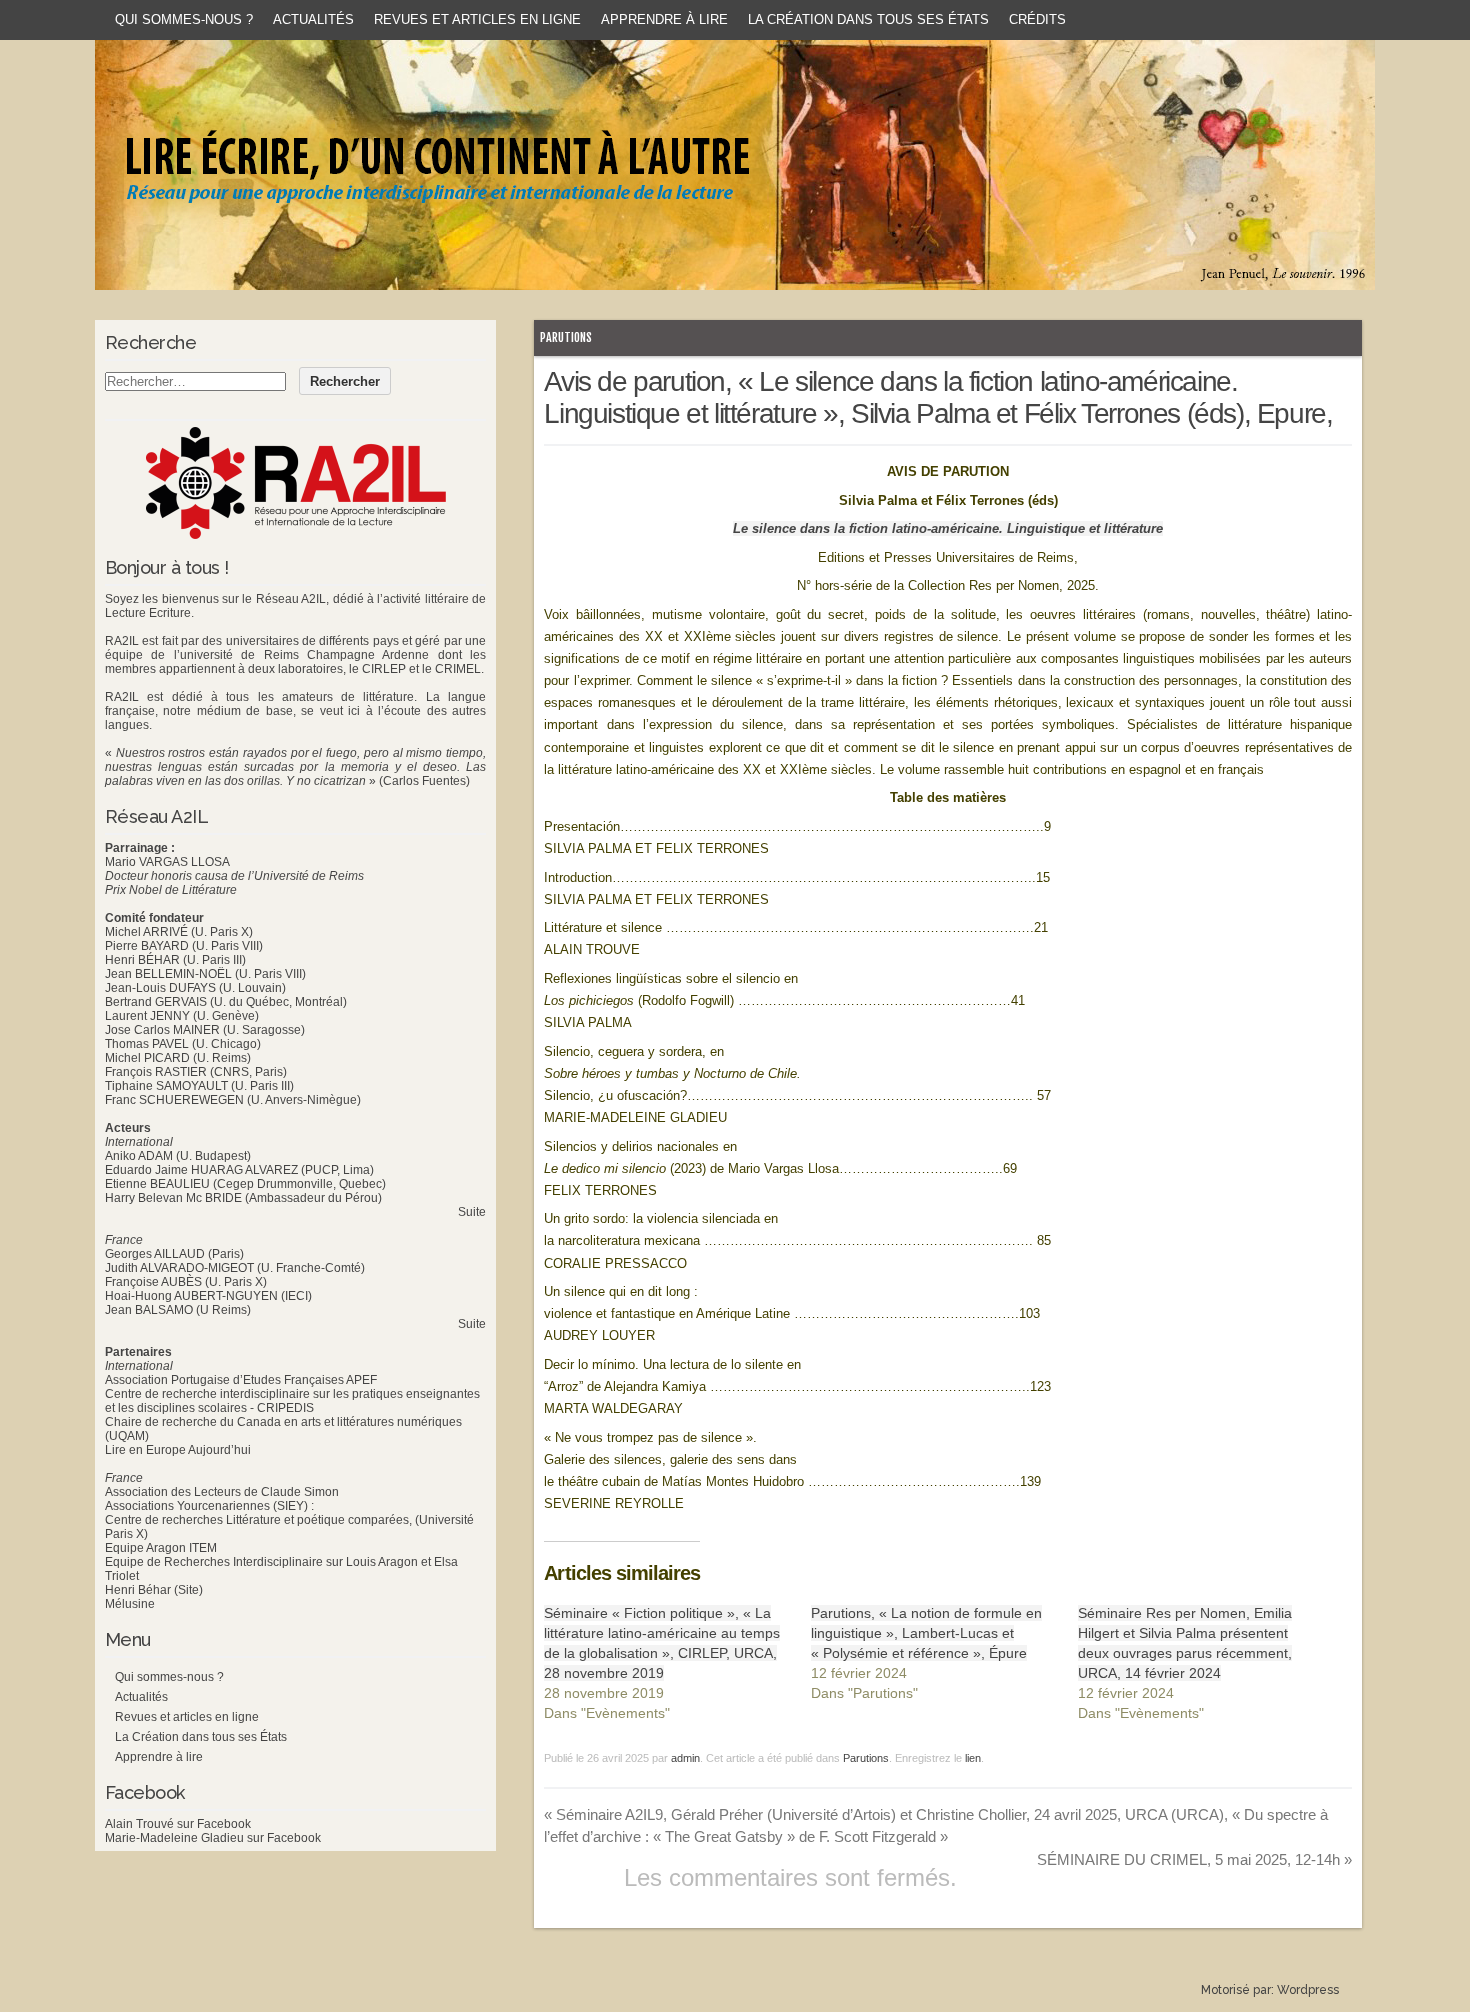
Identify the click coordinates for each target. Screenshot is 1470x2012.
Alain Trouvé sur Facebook (178, 1824)
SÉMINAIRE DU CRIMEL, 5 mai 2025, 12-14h (1194, 1859)
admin (685, 1758)
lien (973, 1758)
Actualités (313, 19)
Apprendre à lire (664, 19)
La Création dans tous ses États (868, 19)
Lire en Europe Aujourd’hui (178, 1450)
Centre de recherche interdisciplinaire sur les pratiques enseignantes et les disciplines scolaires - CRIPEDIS (292, 1401)
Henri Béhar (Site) (154, 1590)
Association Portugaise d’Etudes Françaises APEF (241, 1380)
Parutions (566, 337)
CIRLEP (384, 669)
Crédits (1037, 19)
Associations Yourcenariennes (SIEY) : (209, 1506)
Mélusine (130, 1604)
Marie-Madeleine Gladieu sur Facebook (213, 1838)
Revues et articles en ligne (477, 19)
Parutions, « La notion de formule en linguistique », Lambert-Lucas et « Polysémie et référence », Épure (926, 1633)
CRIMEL (458, 669)
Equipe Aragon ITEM (161, 1548)
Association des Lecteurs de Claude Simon (222, 1492)
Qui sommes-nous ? (184, 19)
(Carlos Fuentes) (424, 781)
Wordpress (1308, 1990)
